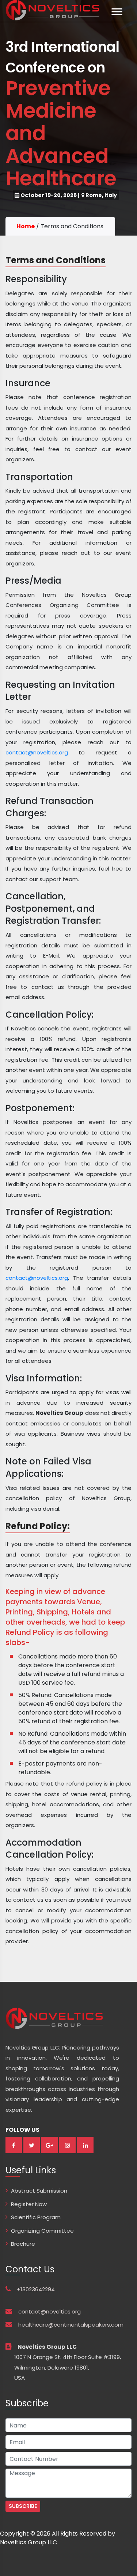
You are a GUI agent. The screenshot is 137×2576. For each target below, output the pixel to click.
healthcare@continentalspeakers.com (71, 2325)
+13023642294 (34, 2289)
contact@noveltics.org (37, 752)
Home (26, 226)
